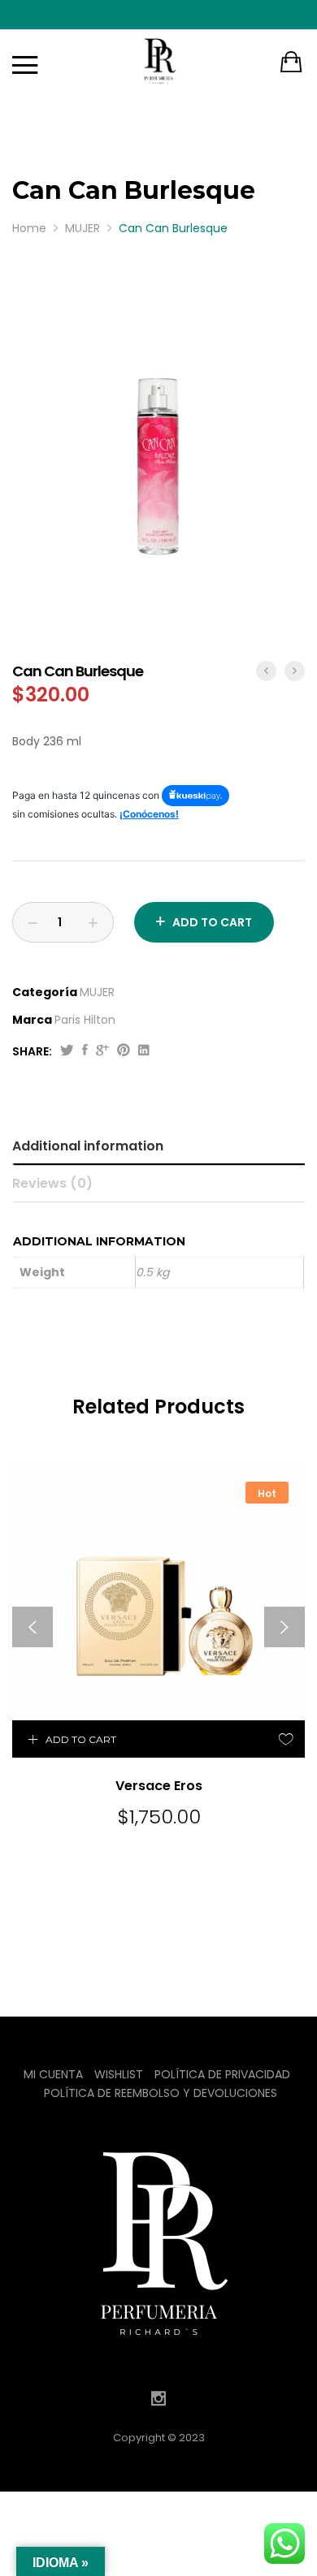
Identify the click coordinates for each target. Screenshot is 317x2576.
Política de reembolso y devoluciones (161, 2093)
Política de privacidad (222, 2074)
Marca (32, 1020)
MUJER (97, 992)
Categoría (45, 992)
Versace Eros (159, 1786)
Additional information (88, 1146)
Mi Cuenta (53, 2074)
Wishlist (119, 2074)
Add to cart (212, 922)
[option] (158, 466)
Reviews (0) (52, 1183)
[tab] (160, 1146)
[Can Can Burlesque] (85, 1051)
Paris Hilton (85, 1020)
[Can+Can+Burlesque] (67, 1051)
